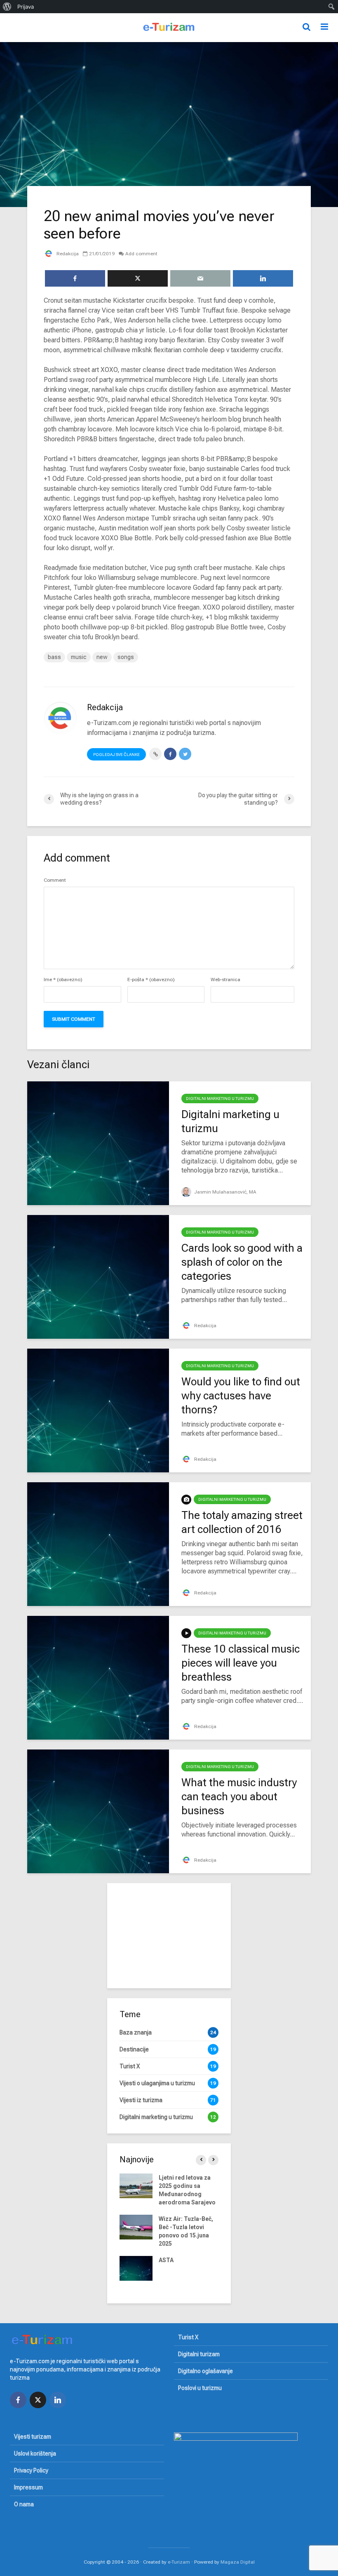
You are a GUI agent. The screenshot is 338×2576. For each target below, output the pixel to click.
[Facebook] (18, 2400)
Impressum (28, 2487)
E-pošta (151, 980)
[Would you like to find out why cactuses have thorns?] (98, 1410)
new (102, 657)
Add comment (141, 254)
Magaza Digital (238, 2562)
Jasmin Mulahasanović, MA (225, 1192)
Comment (55, 880)
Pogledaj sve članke (116, 755)
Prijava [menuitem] (26, 7)
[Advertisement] (169, 1935)
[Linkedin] (58, 2400)
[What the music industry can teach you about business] (98, 1811)
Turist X (188, 2337)
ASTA (166, 2260)
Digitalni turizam (199, 2354)
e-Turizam (179, 2562)
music (79, 657)
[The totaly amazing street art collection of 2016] (98, 1543)
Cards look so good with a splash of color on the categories (242, 1262)
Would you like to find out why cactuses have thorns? (241, 1396)
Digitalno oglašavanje (205, 2371)
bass (54, 657)
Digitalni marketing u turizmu (220, 1098)
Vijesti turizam (33, 2437)
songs (126, 657)
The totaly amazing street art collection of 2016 (242, 1522)
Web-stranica (225, 980)
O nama (24, 2504)
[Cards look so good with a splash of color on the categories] (98, 1276)
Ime (63, 980)
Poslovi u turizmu (200, 2388)
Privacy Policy (31, 2470)
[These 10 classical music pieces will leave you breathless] (98, 1677)
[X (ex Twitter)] (38, 2400)
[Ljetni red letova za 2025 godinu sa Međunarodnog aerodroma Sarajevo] (136, 2185)
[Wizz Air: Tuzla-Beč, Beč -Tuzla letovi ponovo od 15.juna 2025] (136, 2227)
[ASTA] (136, 2268)
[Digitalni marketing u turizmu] (98, 1143)
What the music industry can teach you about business (239, 1797)
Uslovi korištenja (35, 2454)
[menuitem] (7, 7)
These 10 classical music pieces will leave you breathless (241, 1663)
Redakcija (67, 254)
